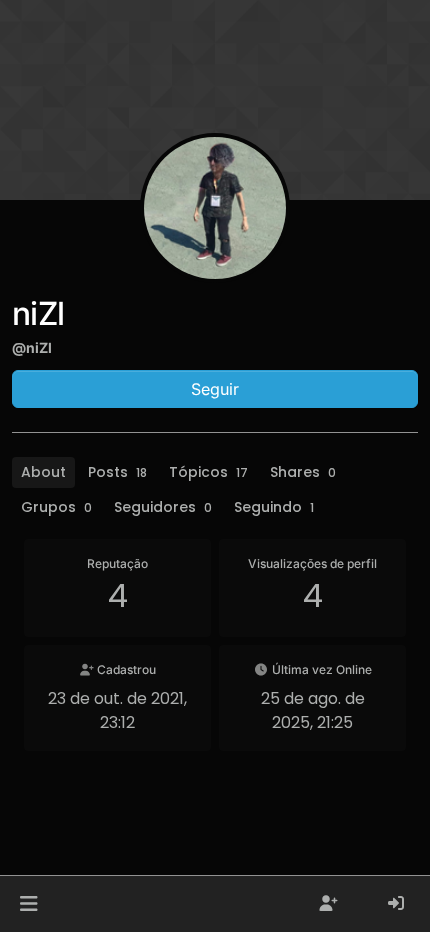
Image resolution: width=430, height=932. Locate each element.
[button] (28, 904)
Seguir (215, 389)
